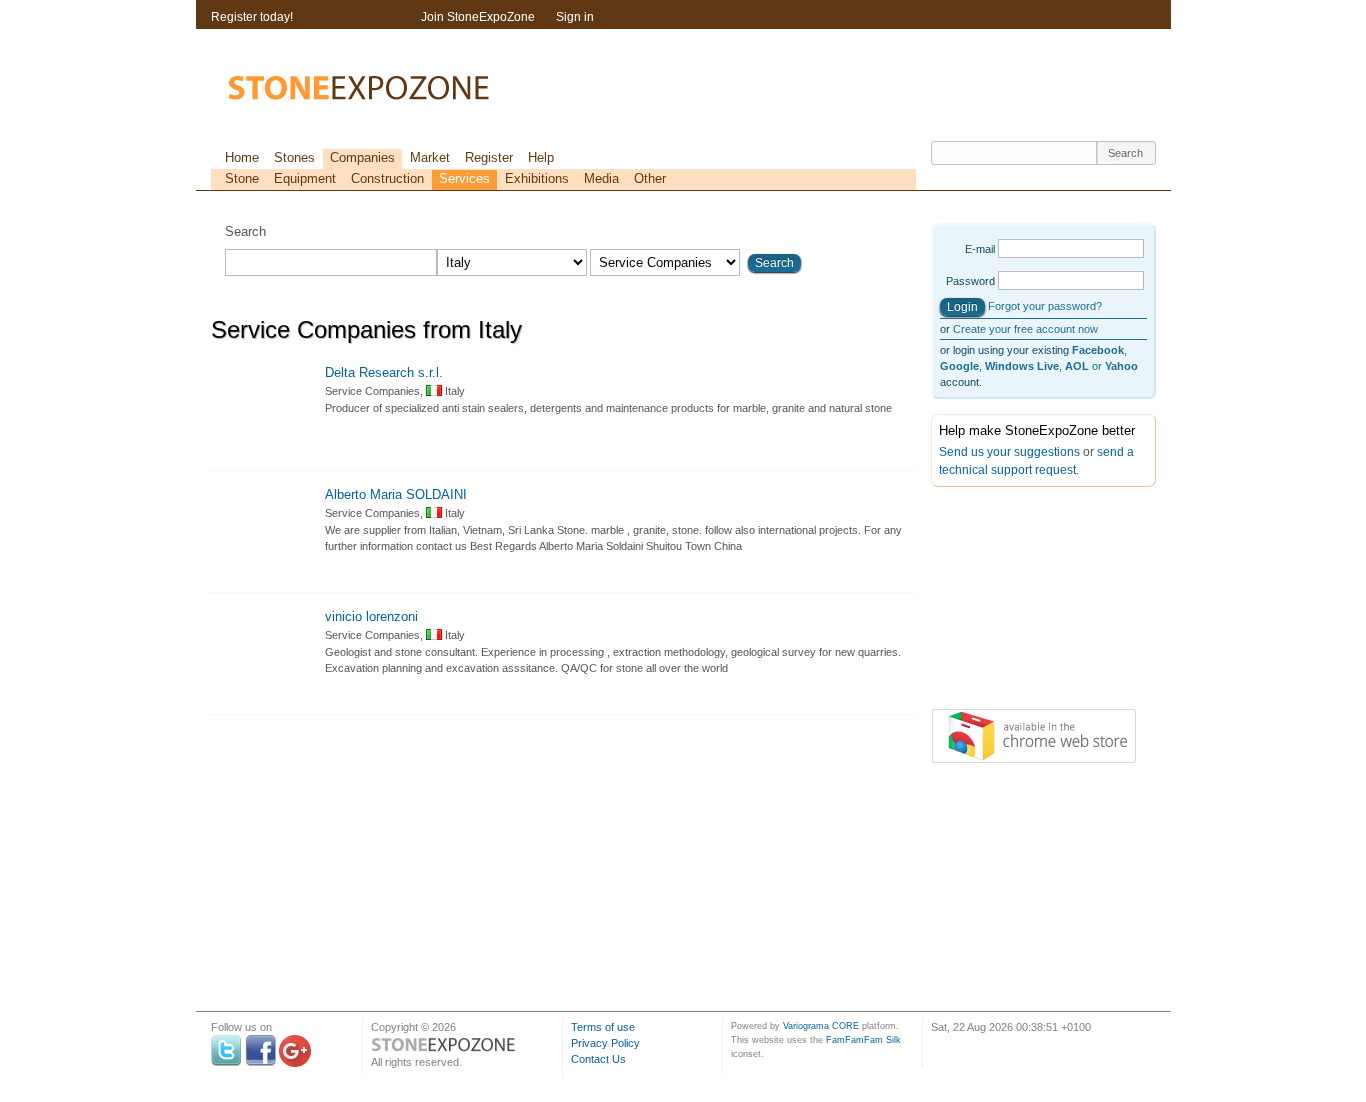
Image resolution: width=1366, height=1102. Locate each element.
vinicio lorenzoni (371, 616)
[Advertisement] (1031, 602)
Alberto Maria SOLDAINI (396, 494)
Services (464, 178)
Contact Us (598, 1059)
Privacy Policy (605, 1043)
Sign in (575, 17)
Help (541, 157)
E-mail (980, 249)
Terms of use (603, 1027)
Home (242, 157)
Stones (294, 157)
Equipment (305, 178)
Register (489, 157)
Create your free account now (1025, 329)
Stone (242, 178)
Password (970, 281)
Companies (362, 157)
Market (430, 157)
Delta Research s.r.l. (384, 372)
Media (601, 178)
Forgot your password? (1045, 306)
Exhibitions (537, 178)
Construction (387, 178)
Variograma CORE (821, 1026)
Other (650, 178)
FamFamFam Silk (863, 1040)
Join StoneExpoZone (478, 17)
